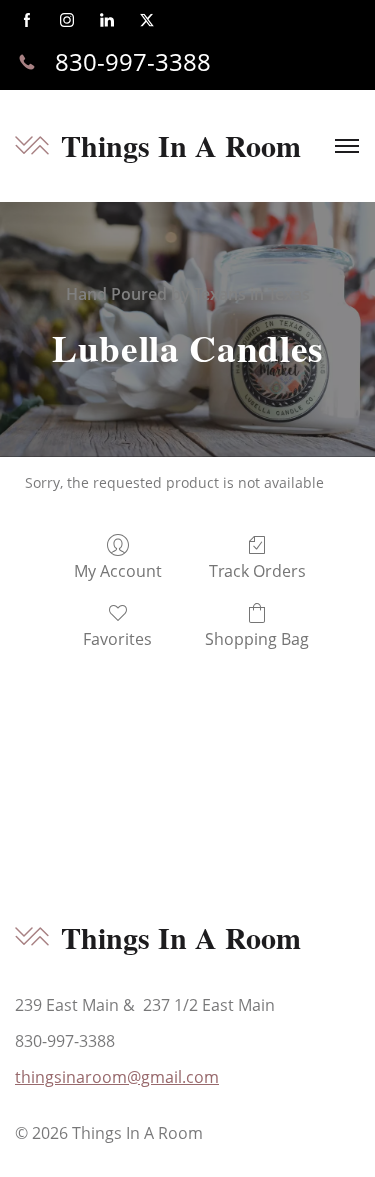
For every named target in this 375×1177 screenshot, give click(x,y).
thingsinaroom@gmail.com (117, 1077)
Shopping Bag (257, 638)
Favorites (117, 638)
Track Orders (257, 570)
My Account (118, 570)
